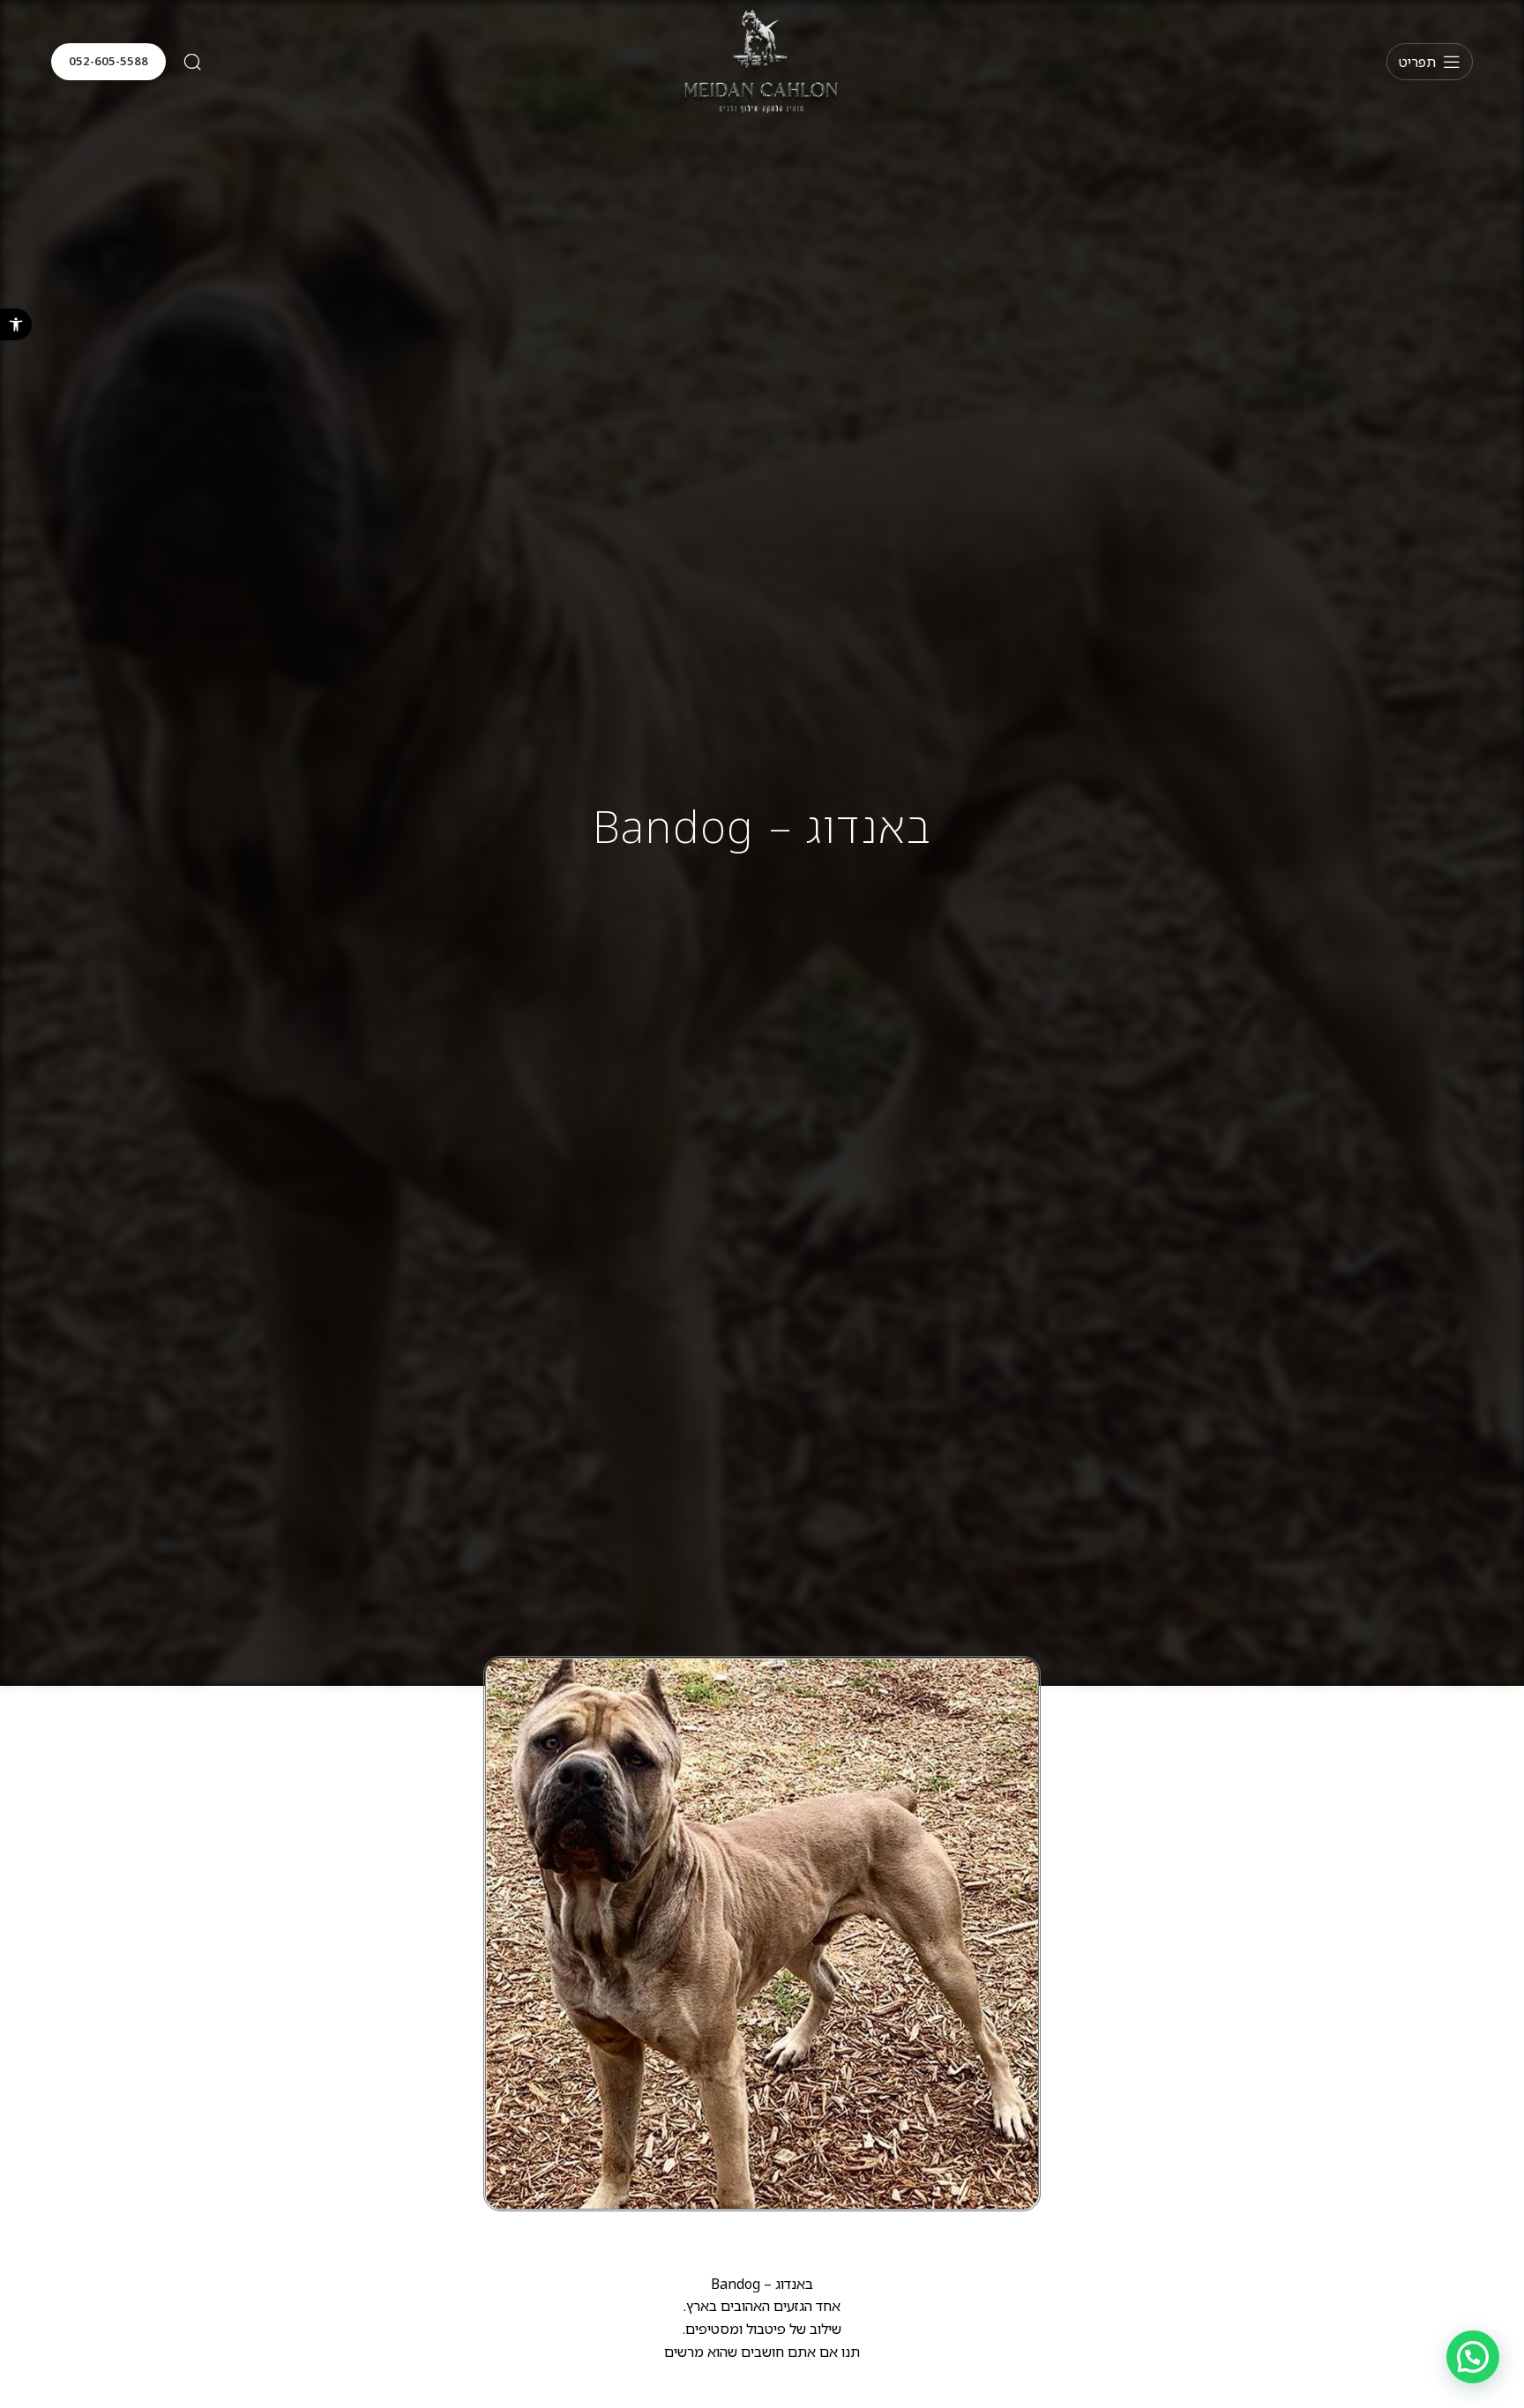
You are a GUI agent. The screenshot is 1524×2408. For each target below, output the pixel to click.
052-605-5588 (108, 61)
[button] (16, 324)
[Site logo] (762, 60)
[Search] (192, 62)
